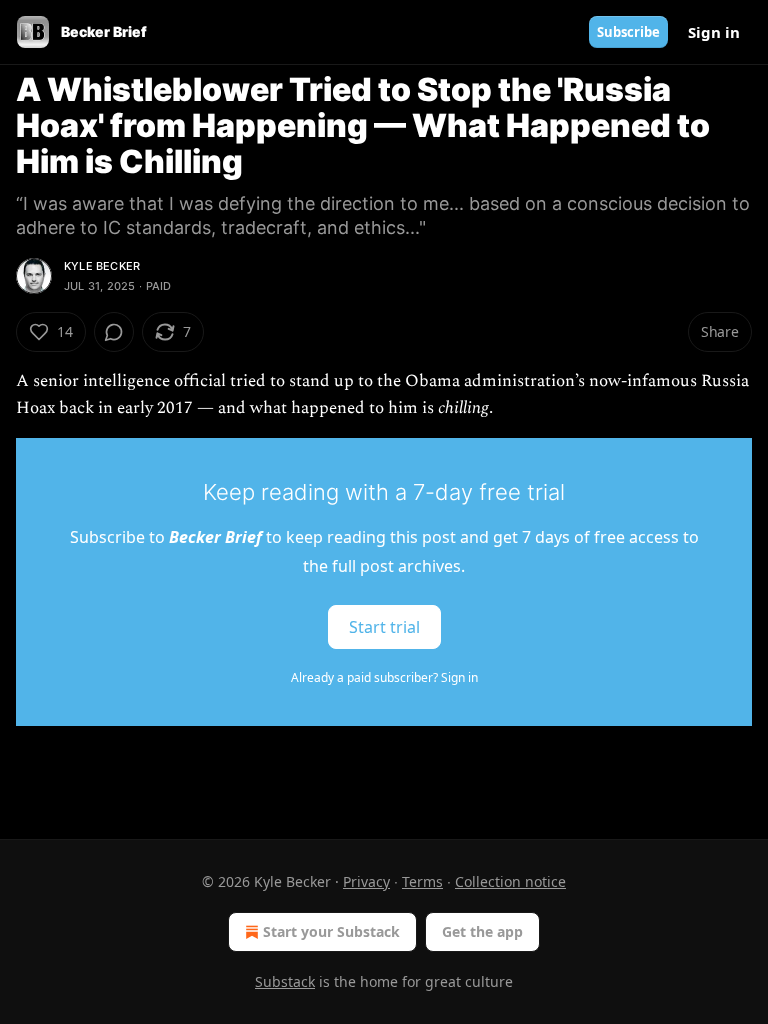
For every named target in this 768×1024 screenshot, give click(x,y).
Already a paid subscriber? (384, 677)
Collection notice (510, 881)
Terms (422, 881)
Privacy (366, 881)
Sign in (714, 32)
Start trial (384, 627)
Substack (285, 981)
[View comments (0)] (114, 332)
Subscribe (628, 32)
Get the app (482, 931)
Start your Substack (331, 931)
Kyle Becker (102, 266)
